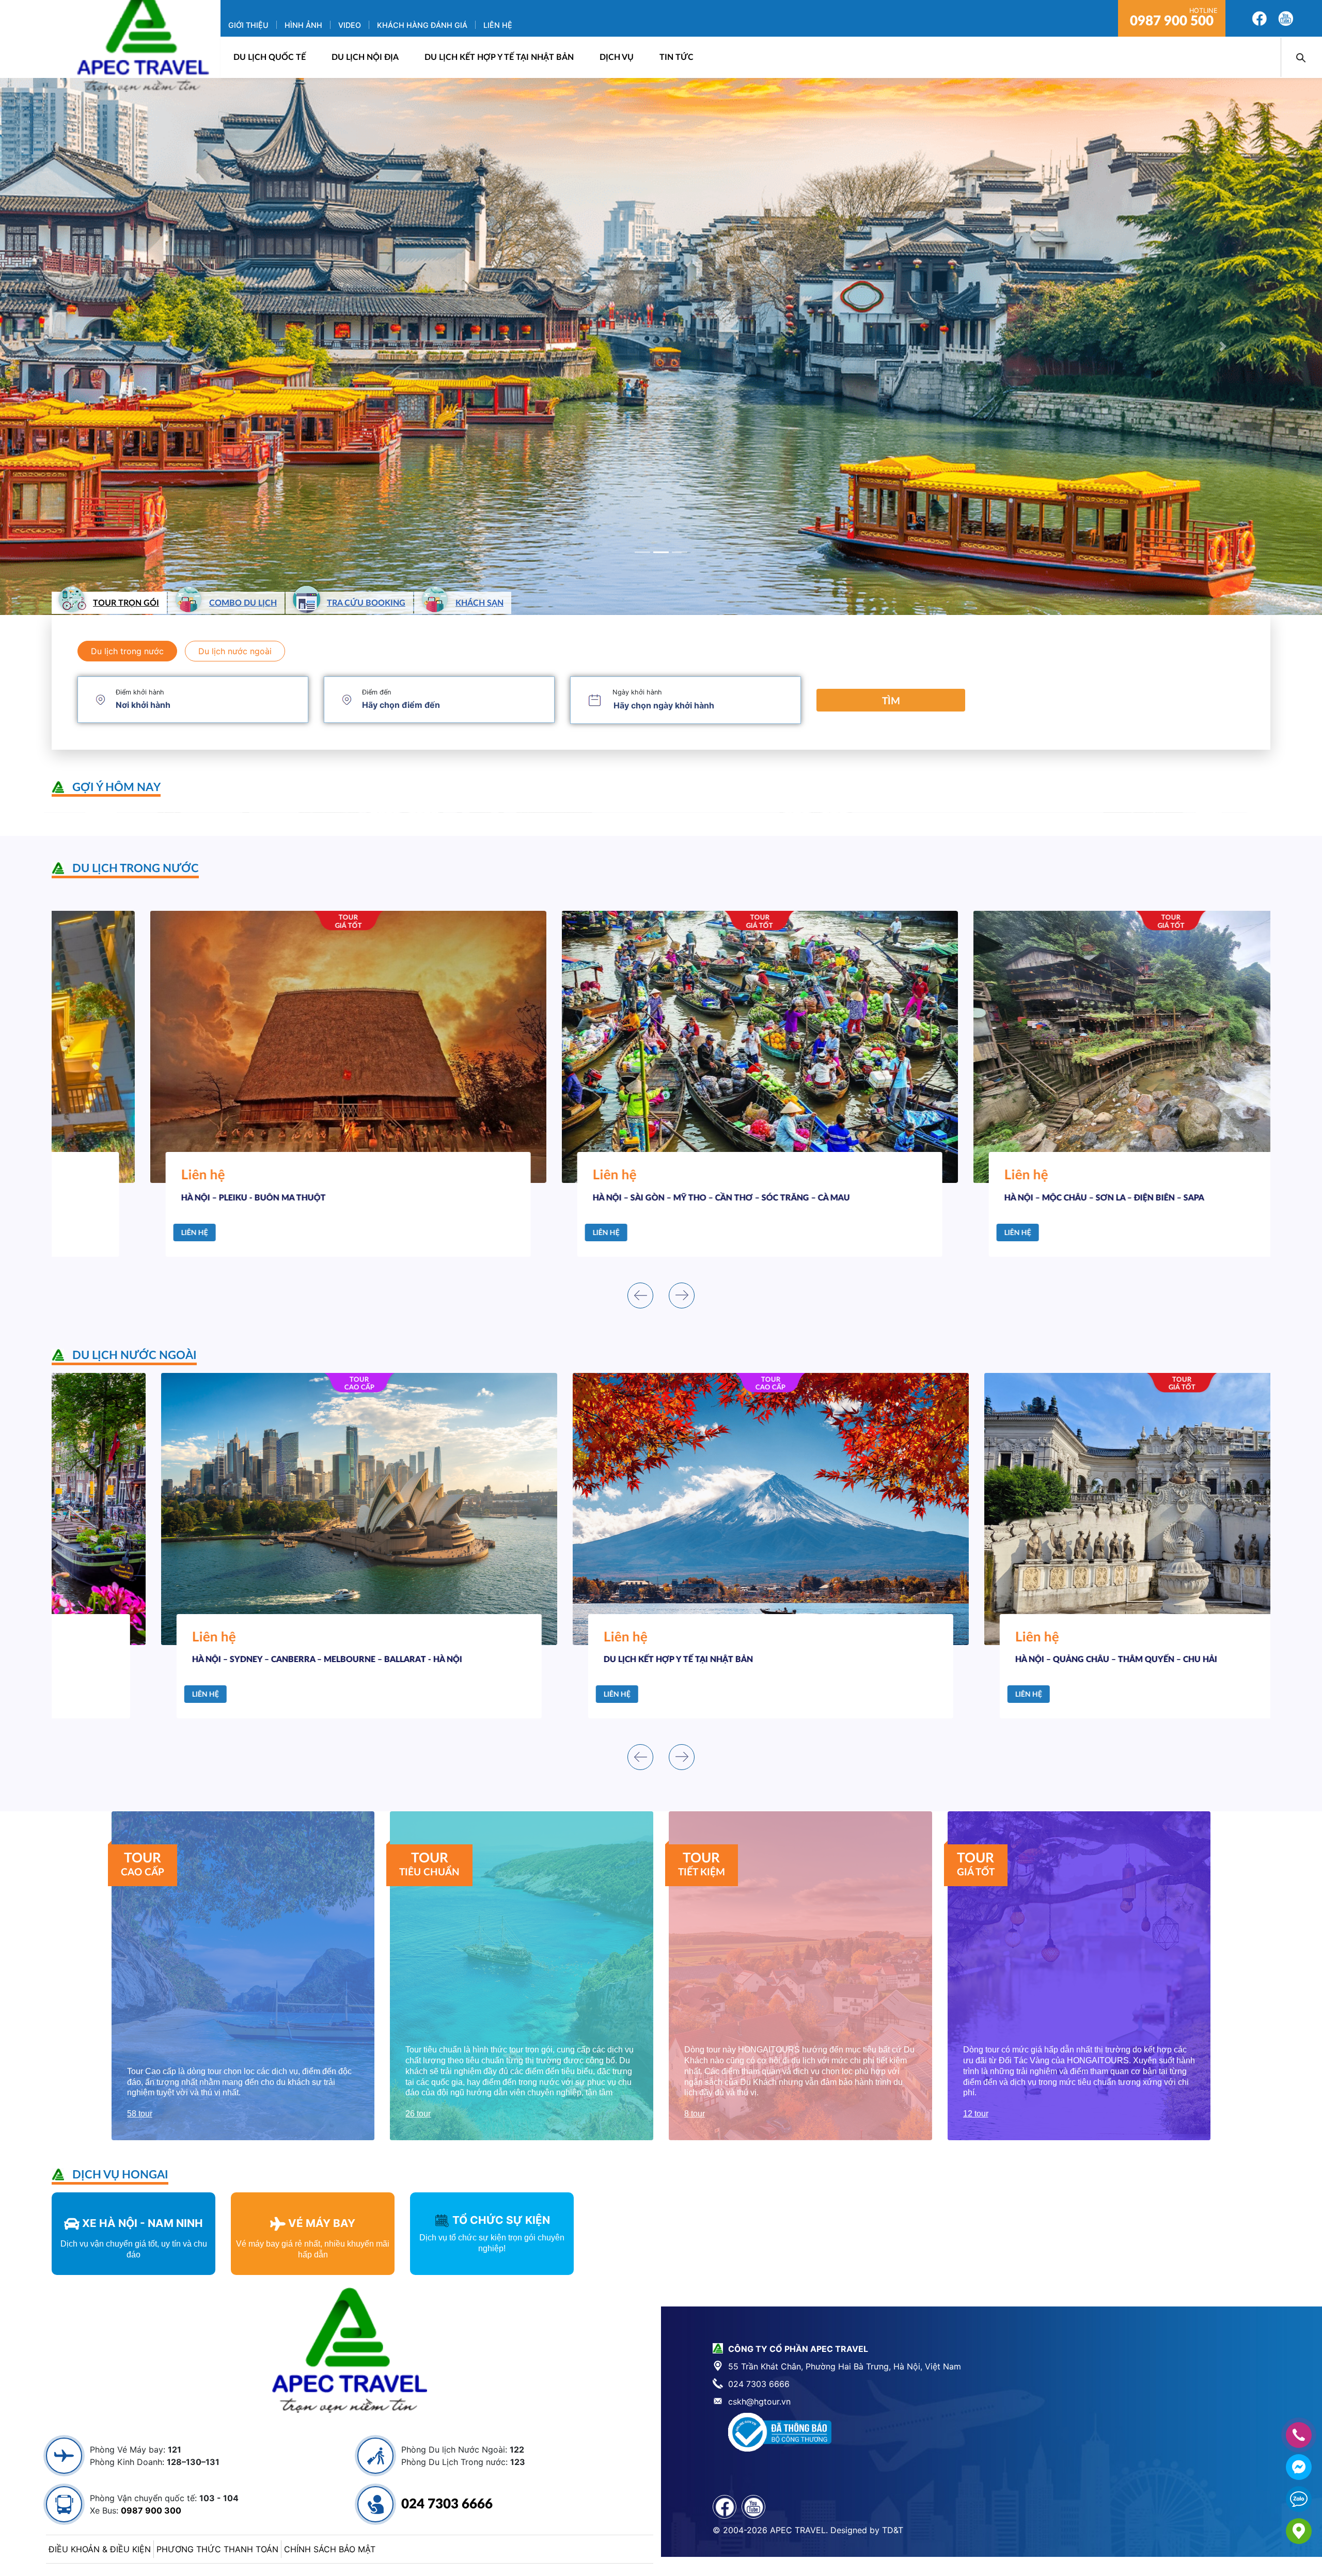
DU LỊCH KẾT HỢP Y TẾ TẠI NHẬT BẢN (499, 57)
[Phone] (1299, 2435)
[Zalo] (1299, 2499)
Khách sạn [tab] (479, 603)
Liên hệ (498, 25)
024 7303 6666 (447, 2504)
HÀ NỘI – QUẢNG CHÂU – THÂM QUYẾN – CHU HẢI (595, 1660)
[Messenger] (1299, 2467)
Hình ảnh (303, 25)
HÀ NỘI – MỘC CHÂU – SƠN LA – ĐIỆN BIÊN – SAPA (594, 1198)
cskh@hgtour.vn (759, 2401)
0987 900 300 (151, 2510)
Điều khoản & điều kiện (100, 2549)
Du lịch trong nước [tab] (127, 651)
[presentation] (640, 1295)
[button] (99, 346)
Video (350, 25)
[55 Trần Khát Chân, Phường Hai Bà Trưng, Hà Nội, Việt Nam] (1299, 2531)
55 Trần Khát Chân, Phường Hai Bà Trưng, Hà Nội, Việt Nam (845, 2366)
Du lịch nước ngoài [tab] (235, 651)
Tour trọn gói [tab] (126, 603)
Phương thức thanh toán (217, 2549)
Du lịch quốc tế (270, 57)
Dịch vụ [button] (617, 57)
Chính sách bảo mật (330, 2549)
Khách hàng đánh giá (422, 25)
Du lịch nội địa (365, 57)
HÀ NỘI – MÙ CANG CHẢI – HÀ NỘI (973, 1198)
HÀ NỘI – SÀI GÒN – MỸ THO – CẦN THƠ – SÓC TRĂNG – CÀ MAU (211, 1198)
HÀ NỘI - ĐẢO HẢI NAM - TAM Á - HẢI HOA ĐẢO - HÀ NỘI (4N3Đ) (1032, 1660)
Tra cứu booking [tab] (366, 603)
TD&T (893, 2530)
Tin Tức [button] (676, 57)
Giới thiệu (248, 25)
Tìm (891, 701)
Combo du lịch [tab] (243, 603)
